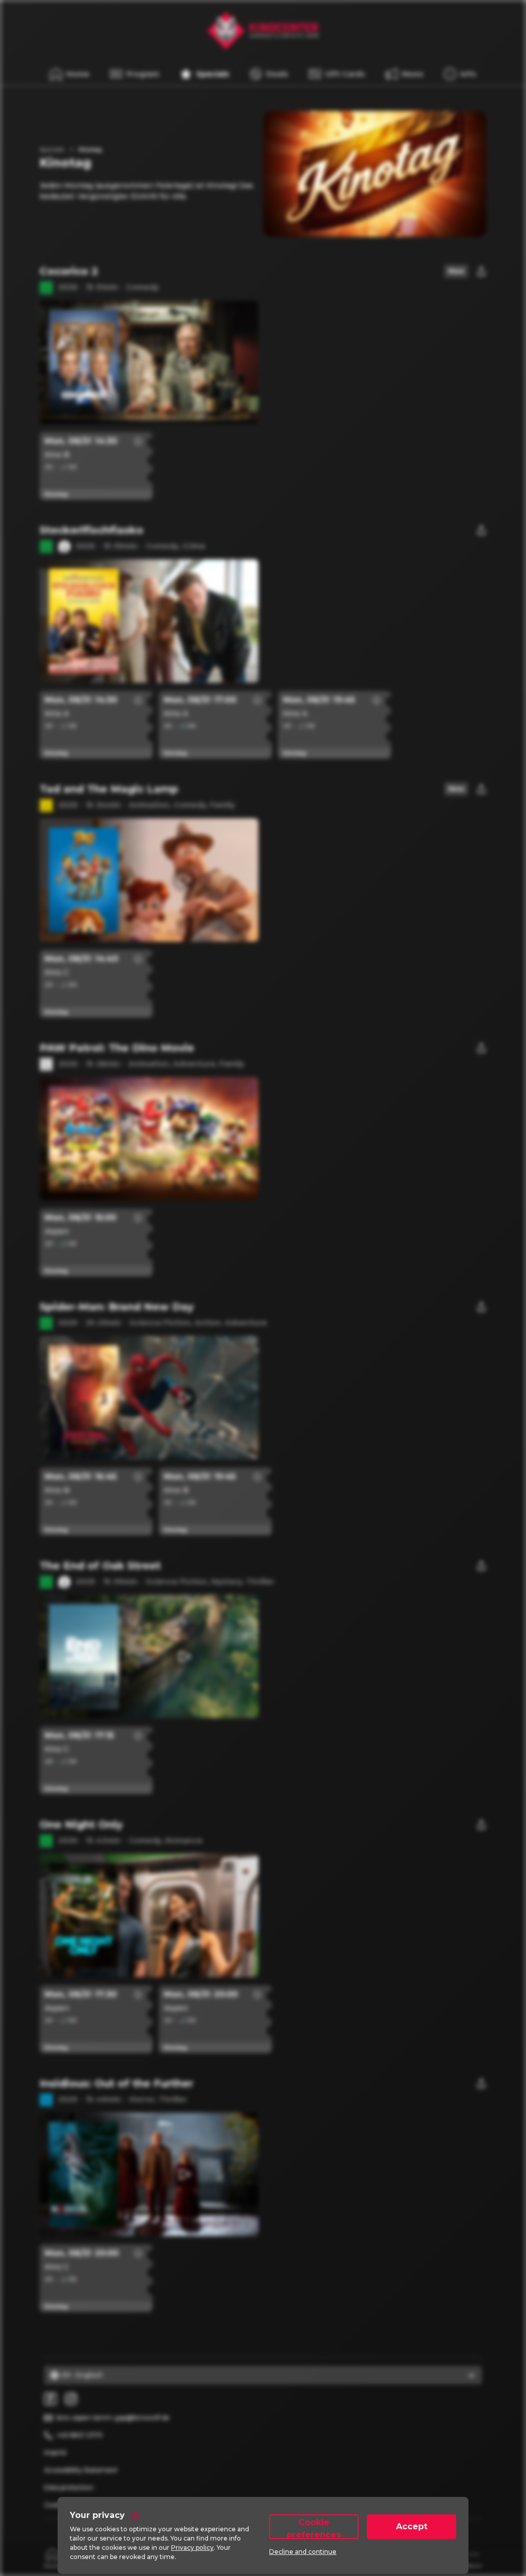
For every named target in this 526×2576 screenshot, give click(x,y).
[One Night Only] (263, 1894)
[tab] (53, 2558)
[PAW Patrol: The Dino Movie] (263, 1117)
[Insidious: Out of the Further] (263, 2153)
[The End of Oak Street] (263, 1635)
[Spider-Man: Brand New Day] (263, 1376)
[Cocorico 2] (263, 341)
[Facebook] (50, 2399)
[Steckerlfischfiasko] (263, 599)
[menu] (460, 74)
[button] (184, 362)
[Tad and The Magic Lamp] (263, 858)
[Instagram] (71, 2399)
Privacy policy (192, 2547)
